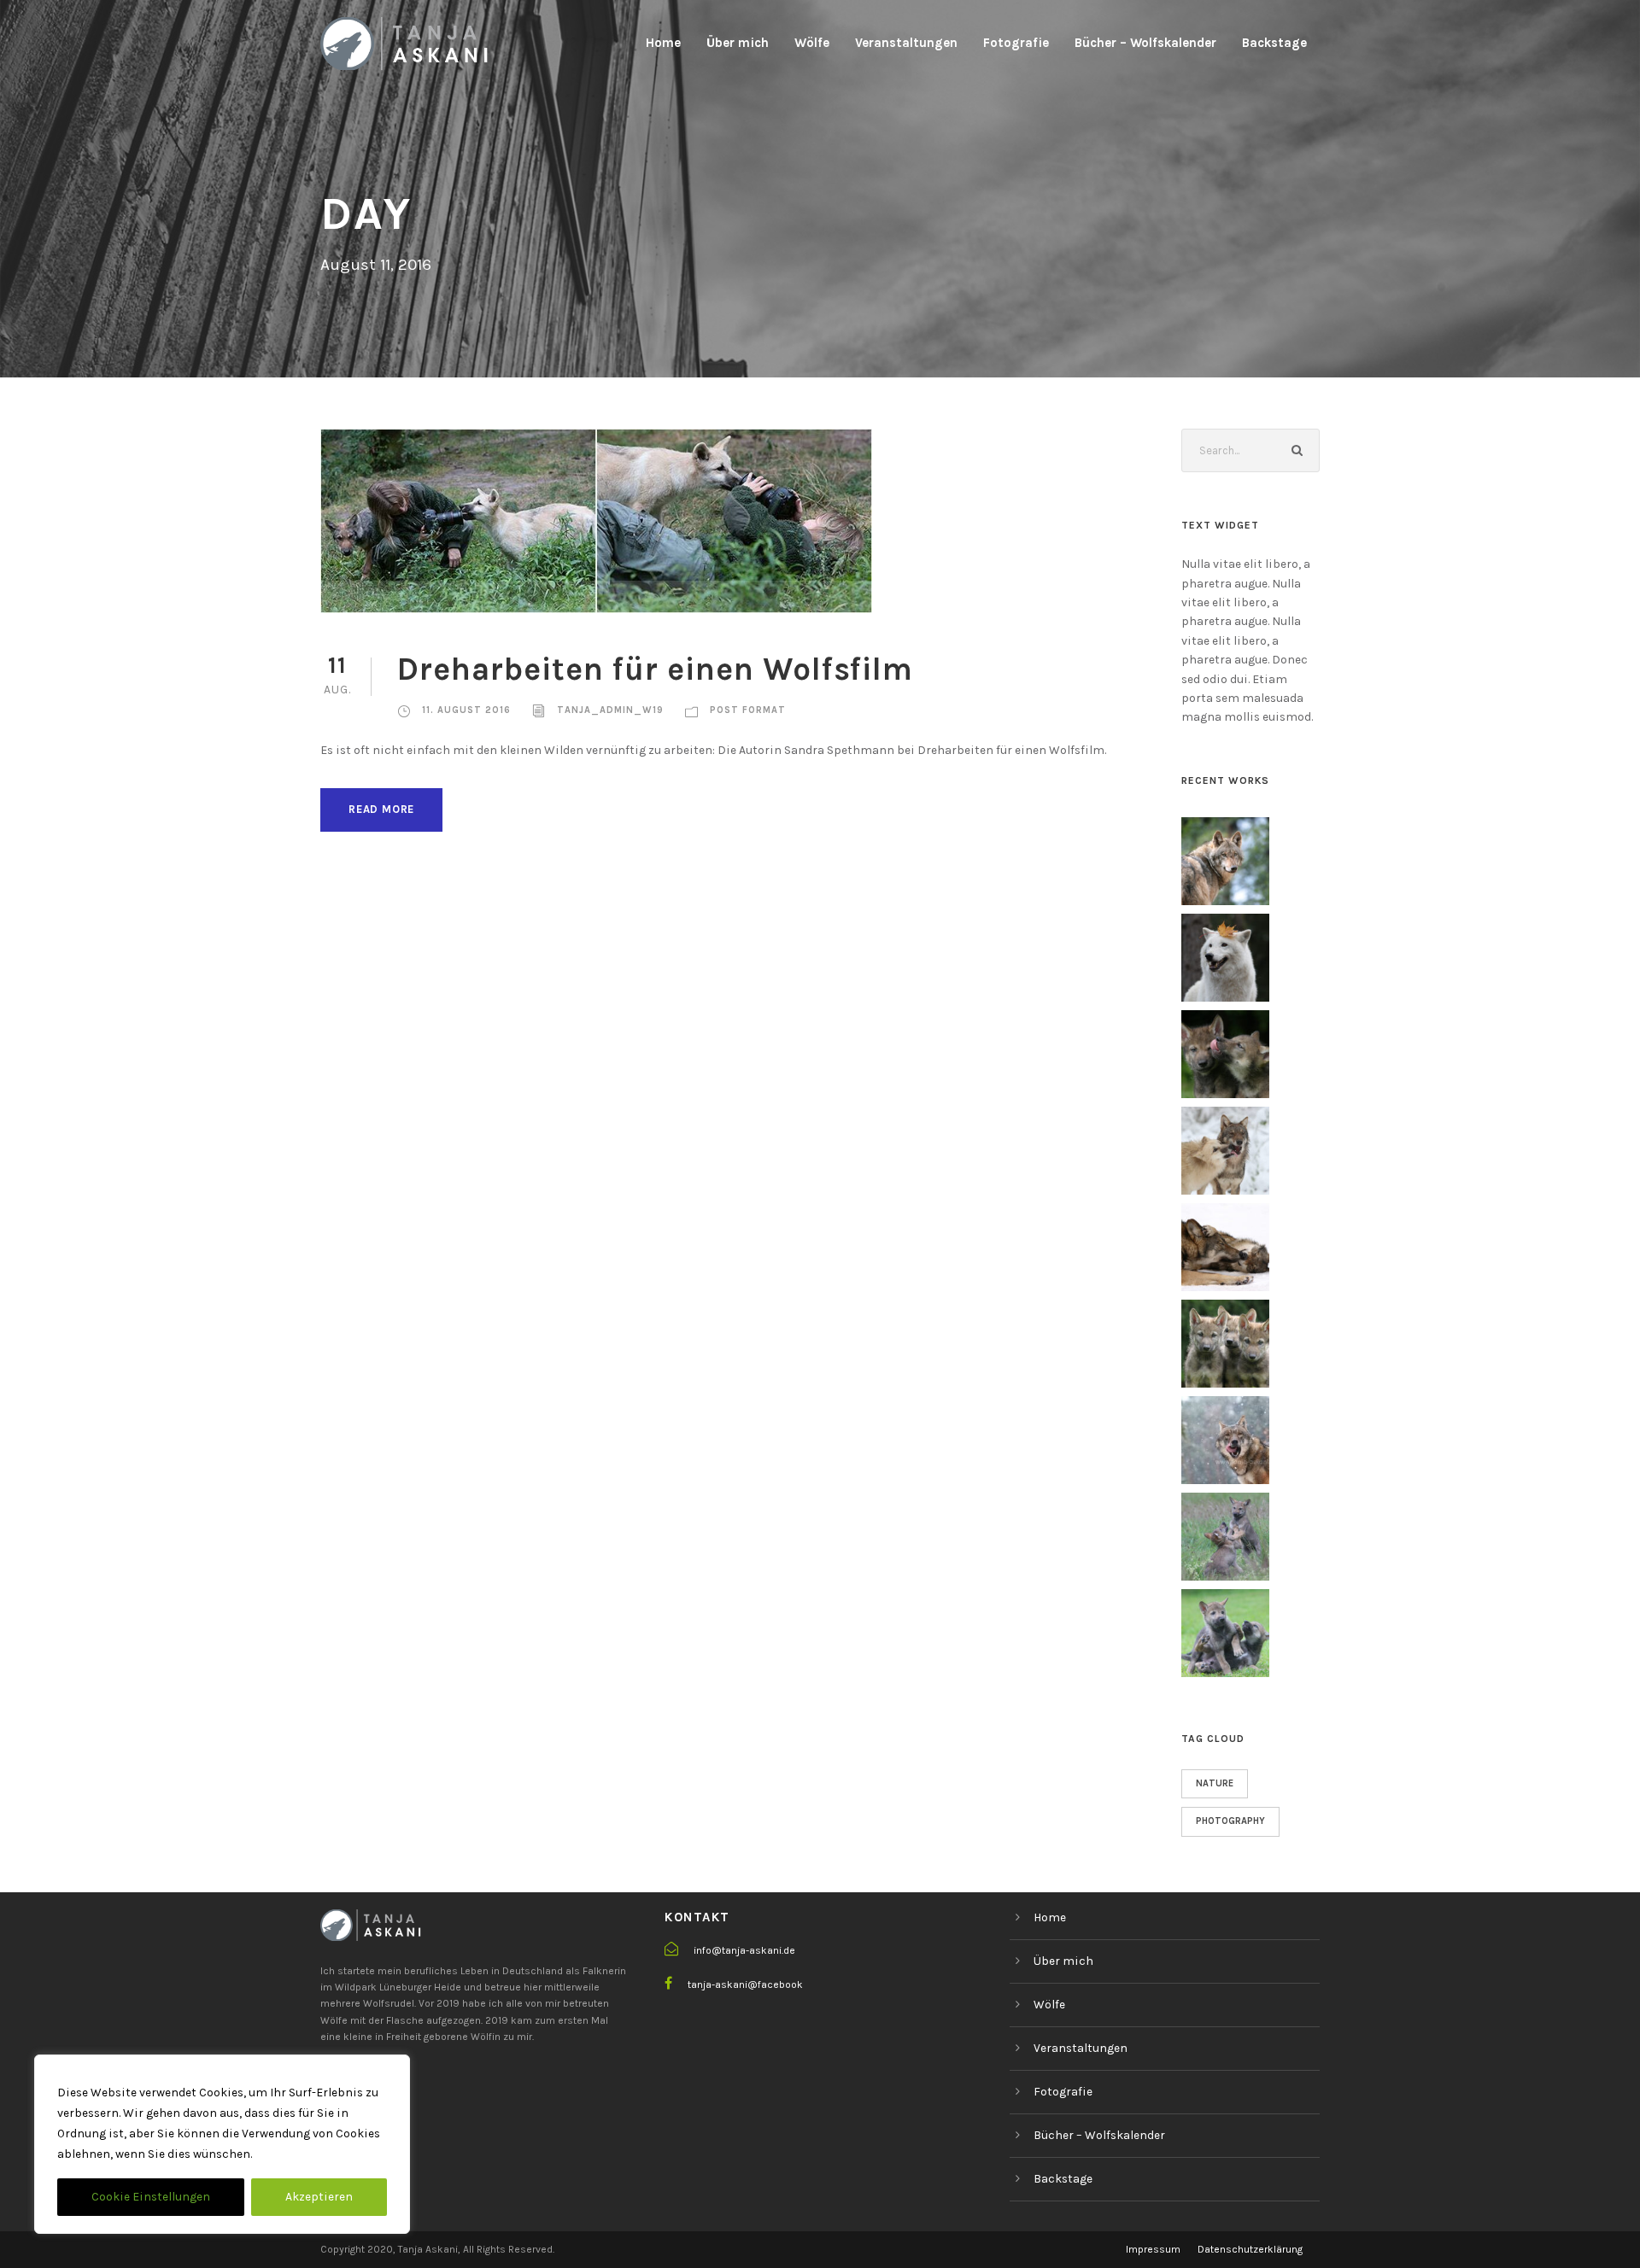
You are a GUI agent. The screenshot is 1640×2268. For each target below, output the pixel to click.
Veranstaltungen (906, 43)
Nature (1215, 1783)
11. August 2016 (466, 710)
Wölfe (812, 43)
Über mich (738, 43)
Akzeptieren (319, 2197)
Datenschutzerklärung (1250, 2249)
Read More (381, 809)
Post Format (748, 710)
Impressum (1153, 2249)
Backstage (1274, 43)
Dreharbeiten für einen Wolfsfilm (655, 669)
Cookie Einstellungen (151, 2197)
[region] (222, 2144)
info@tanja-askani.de (744, 1950)
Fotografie (1016, 43)
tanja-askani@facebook (745, 1984)
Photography (1230, 1821)
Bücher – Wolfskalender (1145, 43)
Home (663, 43)
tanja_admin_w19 (610, 710)
